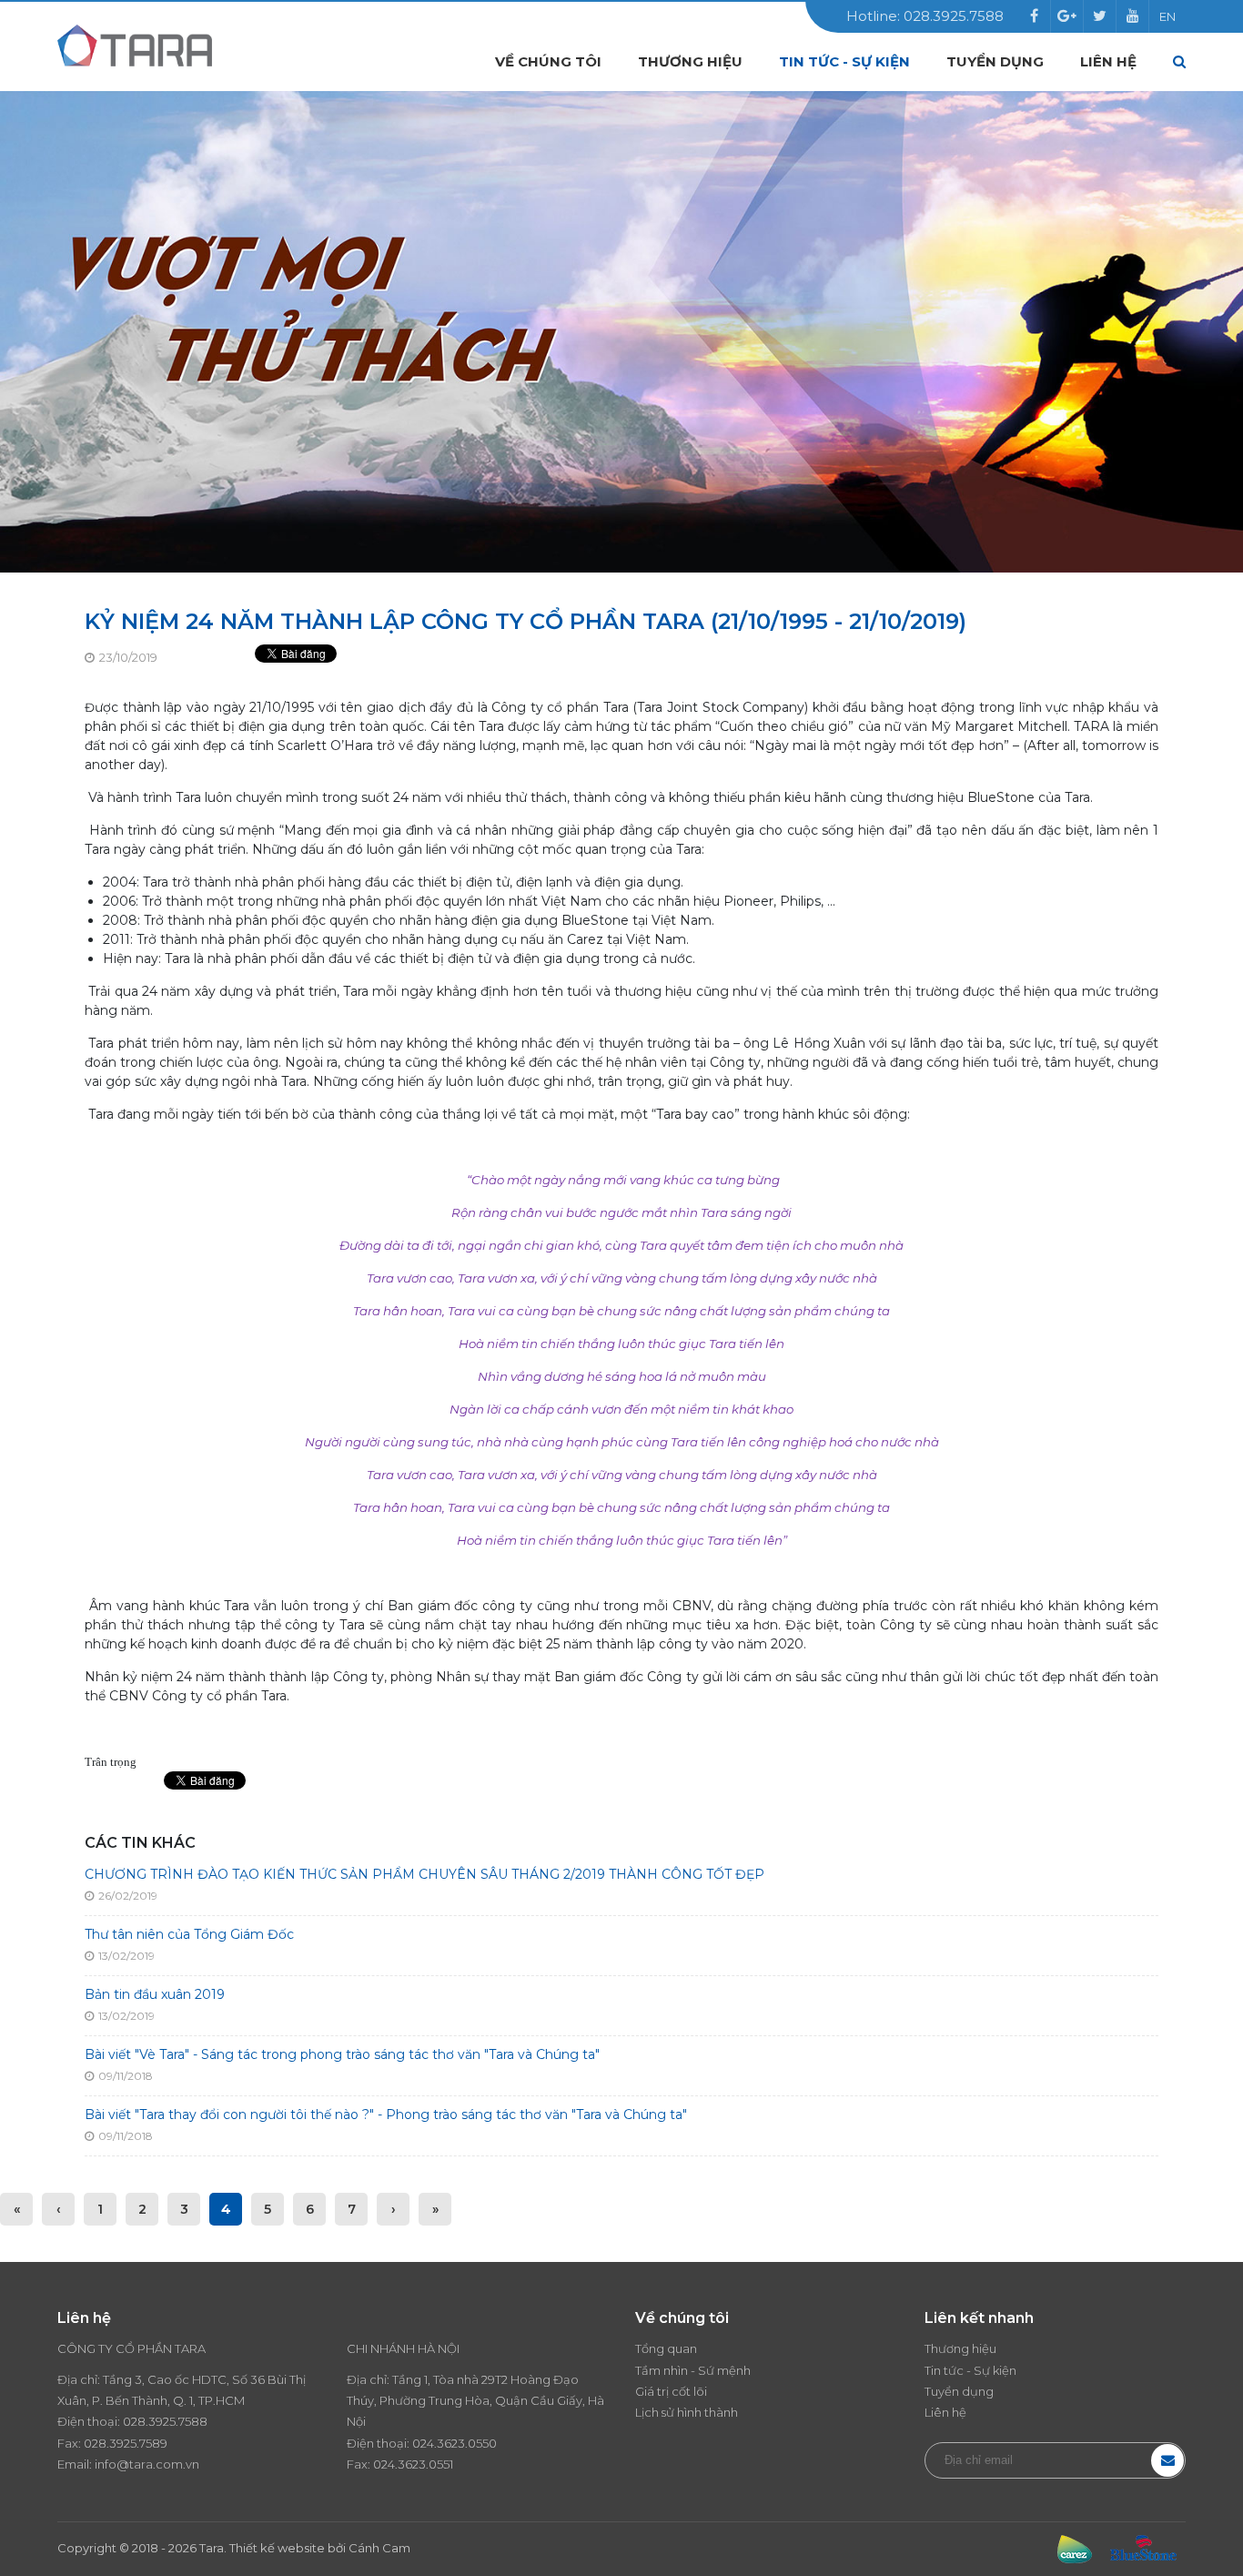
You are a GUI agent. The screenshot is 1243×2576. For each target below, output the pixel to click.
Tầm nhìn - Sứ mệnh (693, 2370)
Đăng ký (1167, 2460)
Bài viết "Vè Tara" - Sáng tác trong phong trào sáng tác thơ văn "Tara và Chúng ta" (342, 2054)
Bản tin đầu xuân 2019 (155, 1994)
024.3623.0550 (455, 2443)
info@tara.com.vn (147, 2464)
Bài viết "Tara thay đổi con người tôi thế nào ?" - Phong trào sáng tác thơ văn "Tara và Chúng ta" (386, 2115)
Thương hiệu (690, 61)
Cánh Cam (379, 2548)
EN (1167, 16)
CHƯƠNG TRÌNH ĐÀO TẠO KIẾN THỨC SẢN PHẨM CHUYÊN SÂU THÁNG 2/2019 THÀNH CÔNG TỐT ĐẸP (424, 1874)
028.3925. (151, 2421)
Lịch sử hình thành (687, 2412)
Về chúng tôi (548, 61)
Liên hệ (1108, 61)
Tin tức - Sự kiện (844, 61)
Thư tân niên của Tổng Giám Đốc (189, 1934)
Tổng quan (666, 2348)
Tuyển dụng (995, 61)
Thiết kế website (277, 2548)
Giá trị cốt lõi (671, 2391)
